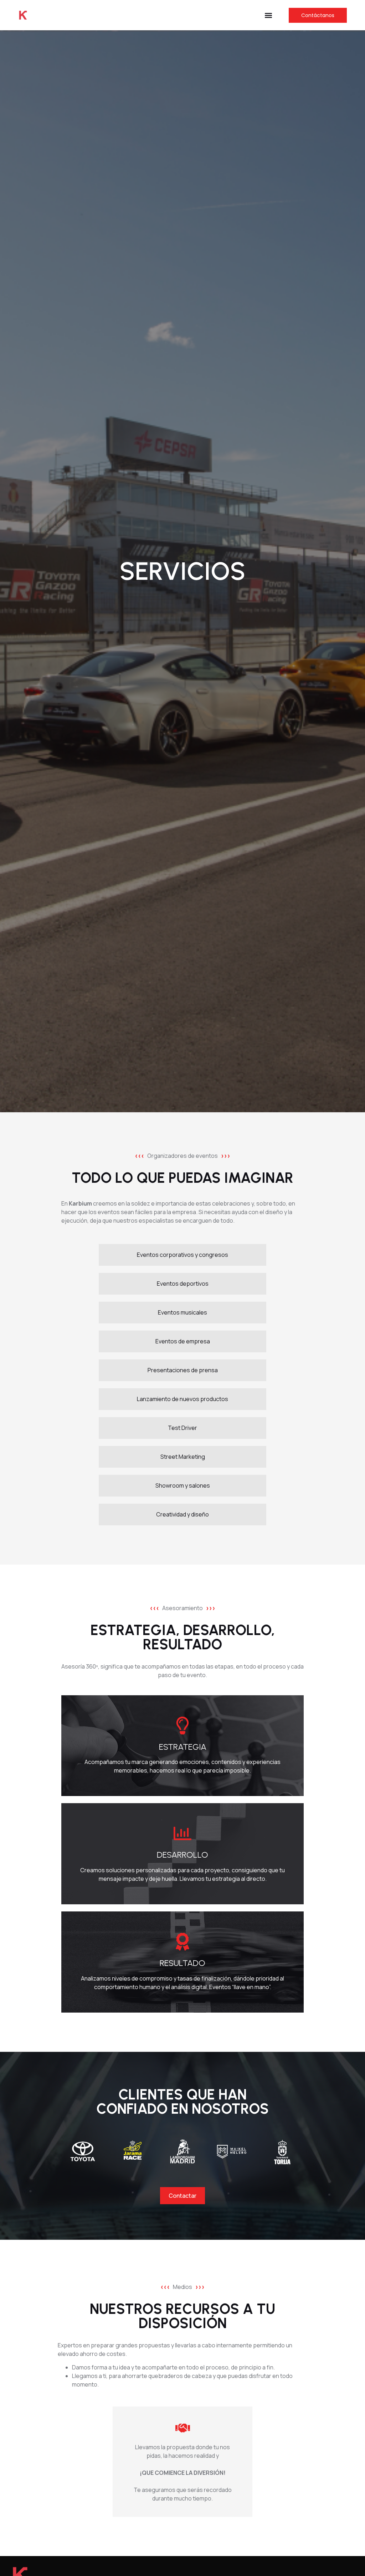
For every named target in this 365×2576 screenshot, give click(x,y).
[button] (269, 15)
